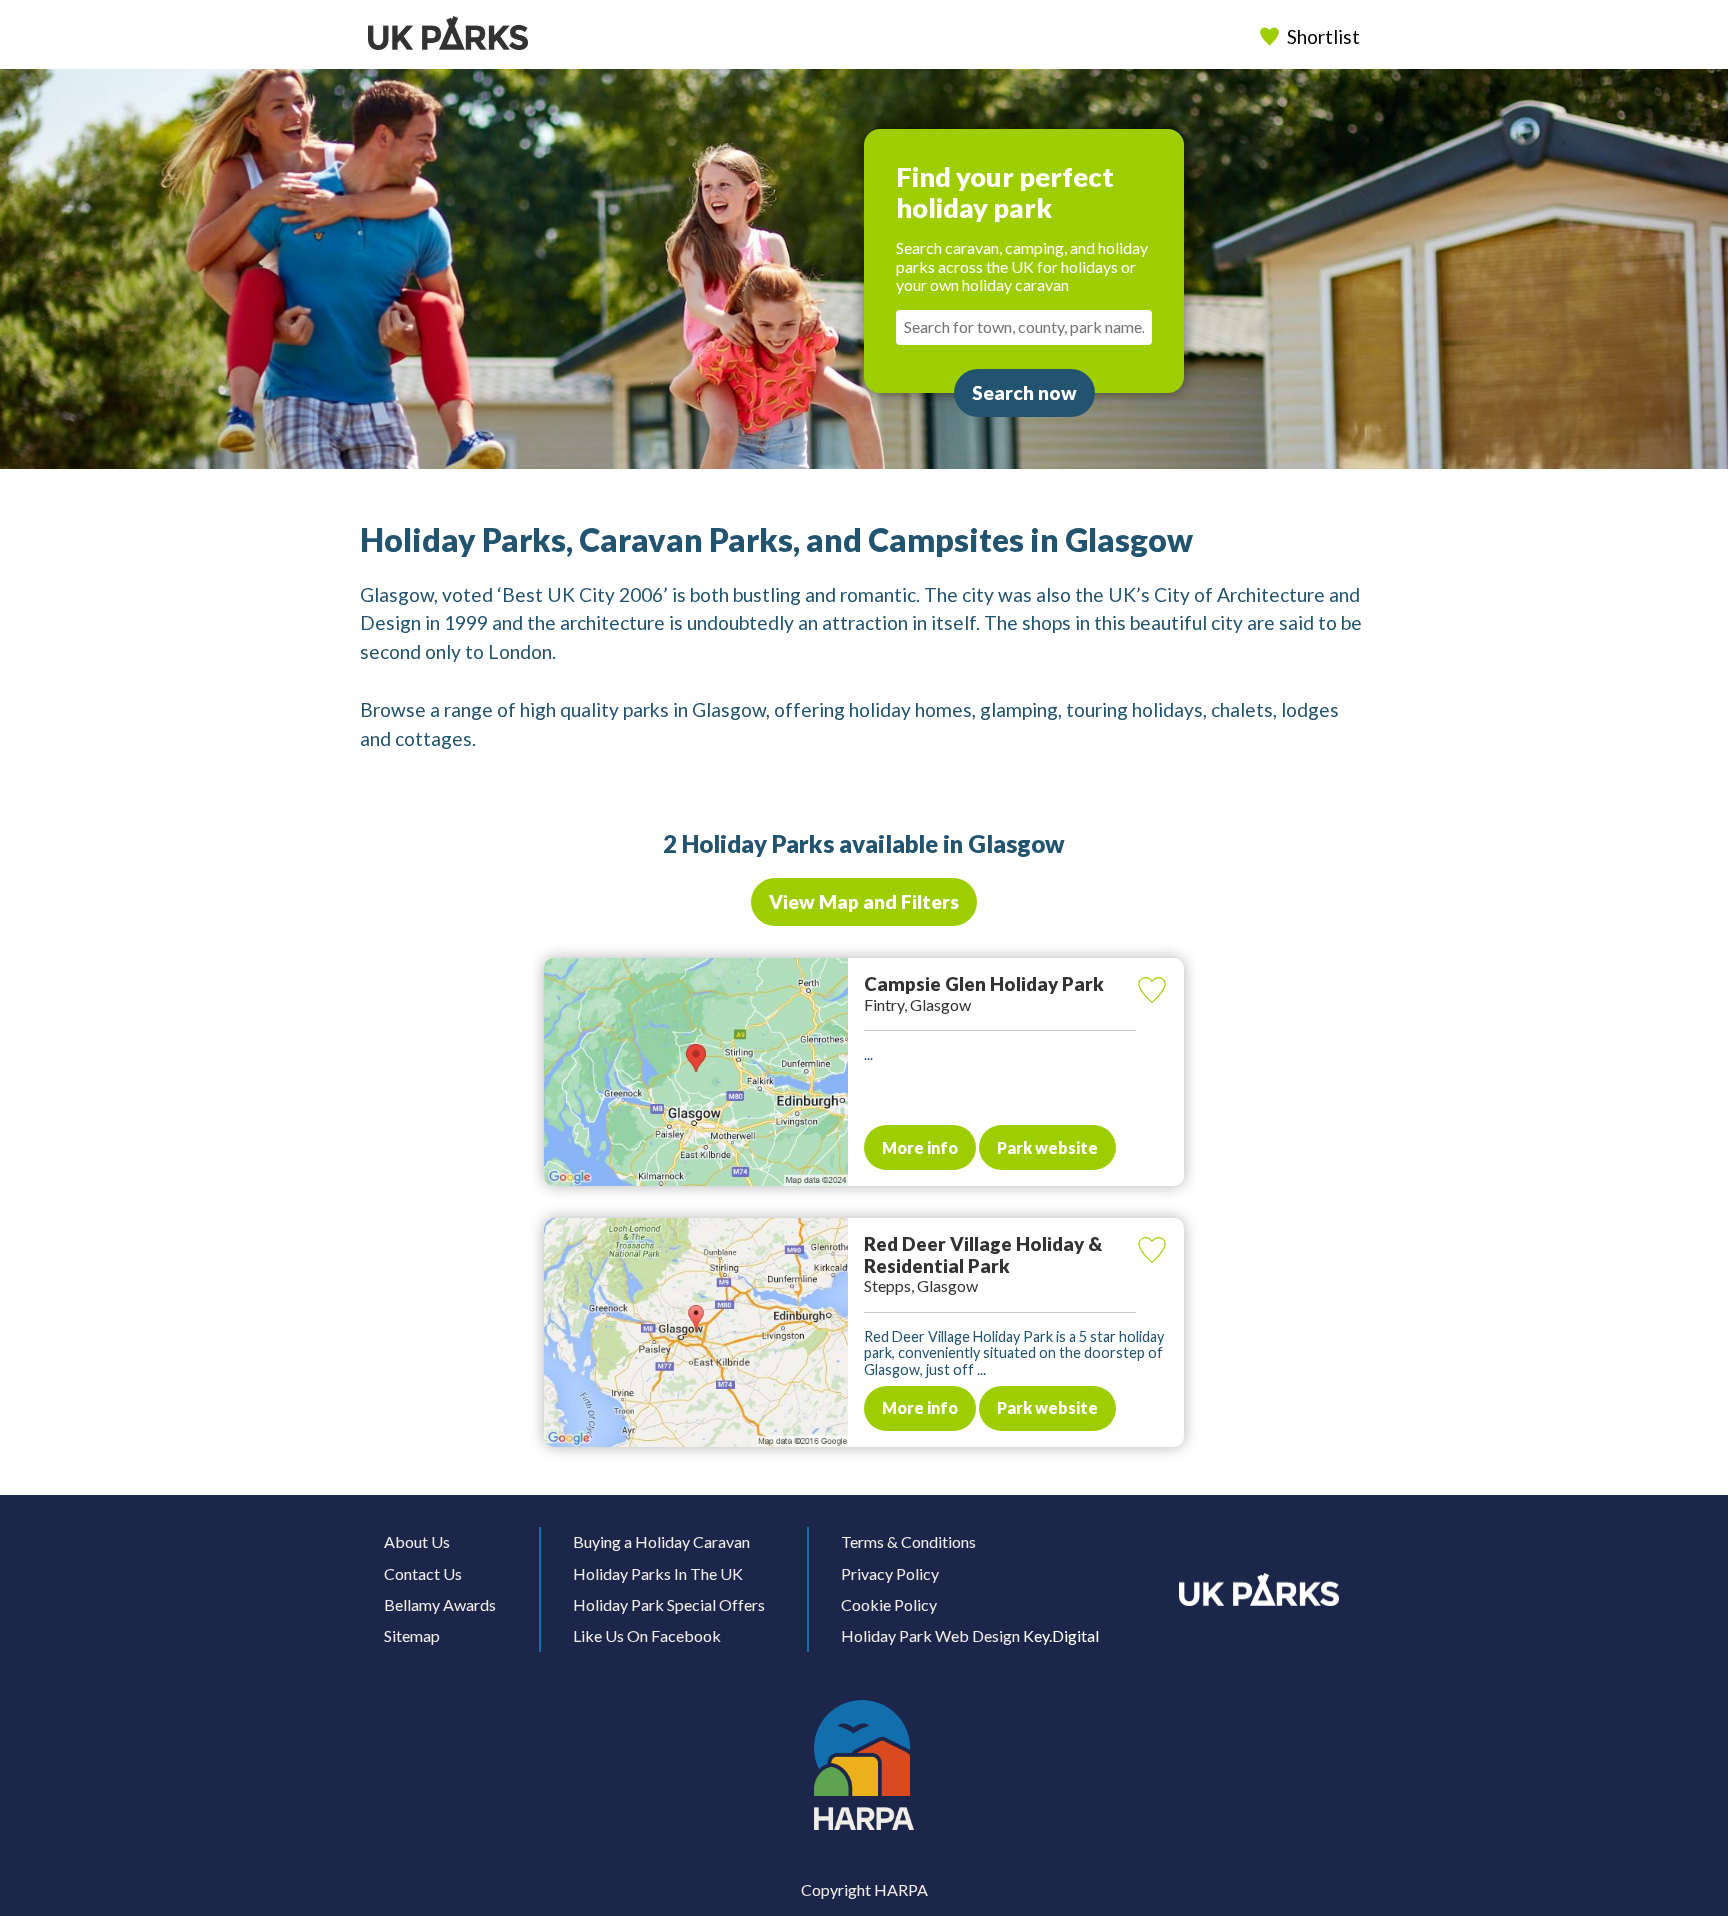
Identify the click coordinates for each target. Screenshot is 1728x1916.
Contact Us (423, 1573)
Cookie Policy (889, 1604)
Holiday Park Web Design (930, 1635)
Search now (1024, 392)
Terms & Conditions (908, 1541)
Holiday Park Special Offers (669, 1604)
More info (920, 1147)
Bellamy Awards (440, 1604)
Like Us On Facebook (647, 1635)
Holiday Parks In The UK (658, 1573)
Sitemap (412, 1635)
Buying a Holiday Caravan (661, 1541)
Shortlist (1323, 36)
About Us (417, 1541)
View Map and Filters (864, 901)
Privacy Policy (890, 1573)
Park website (1047, 1147)
